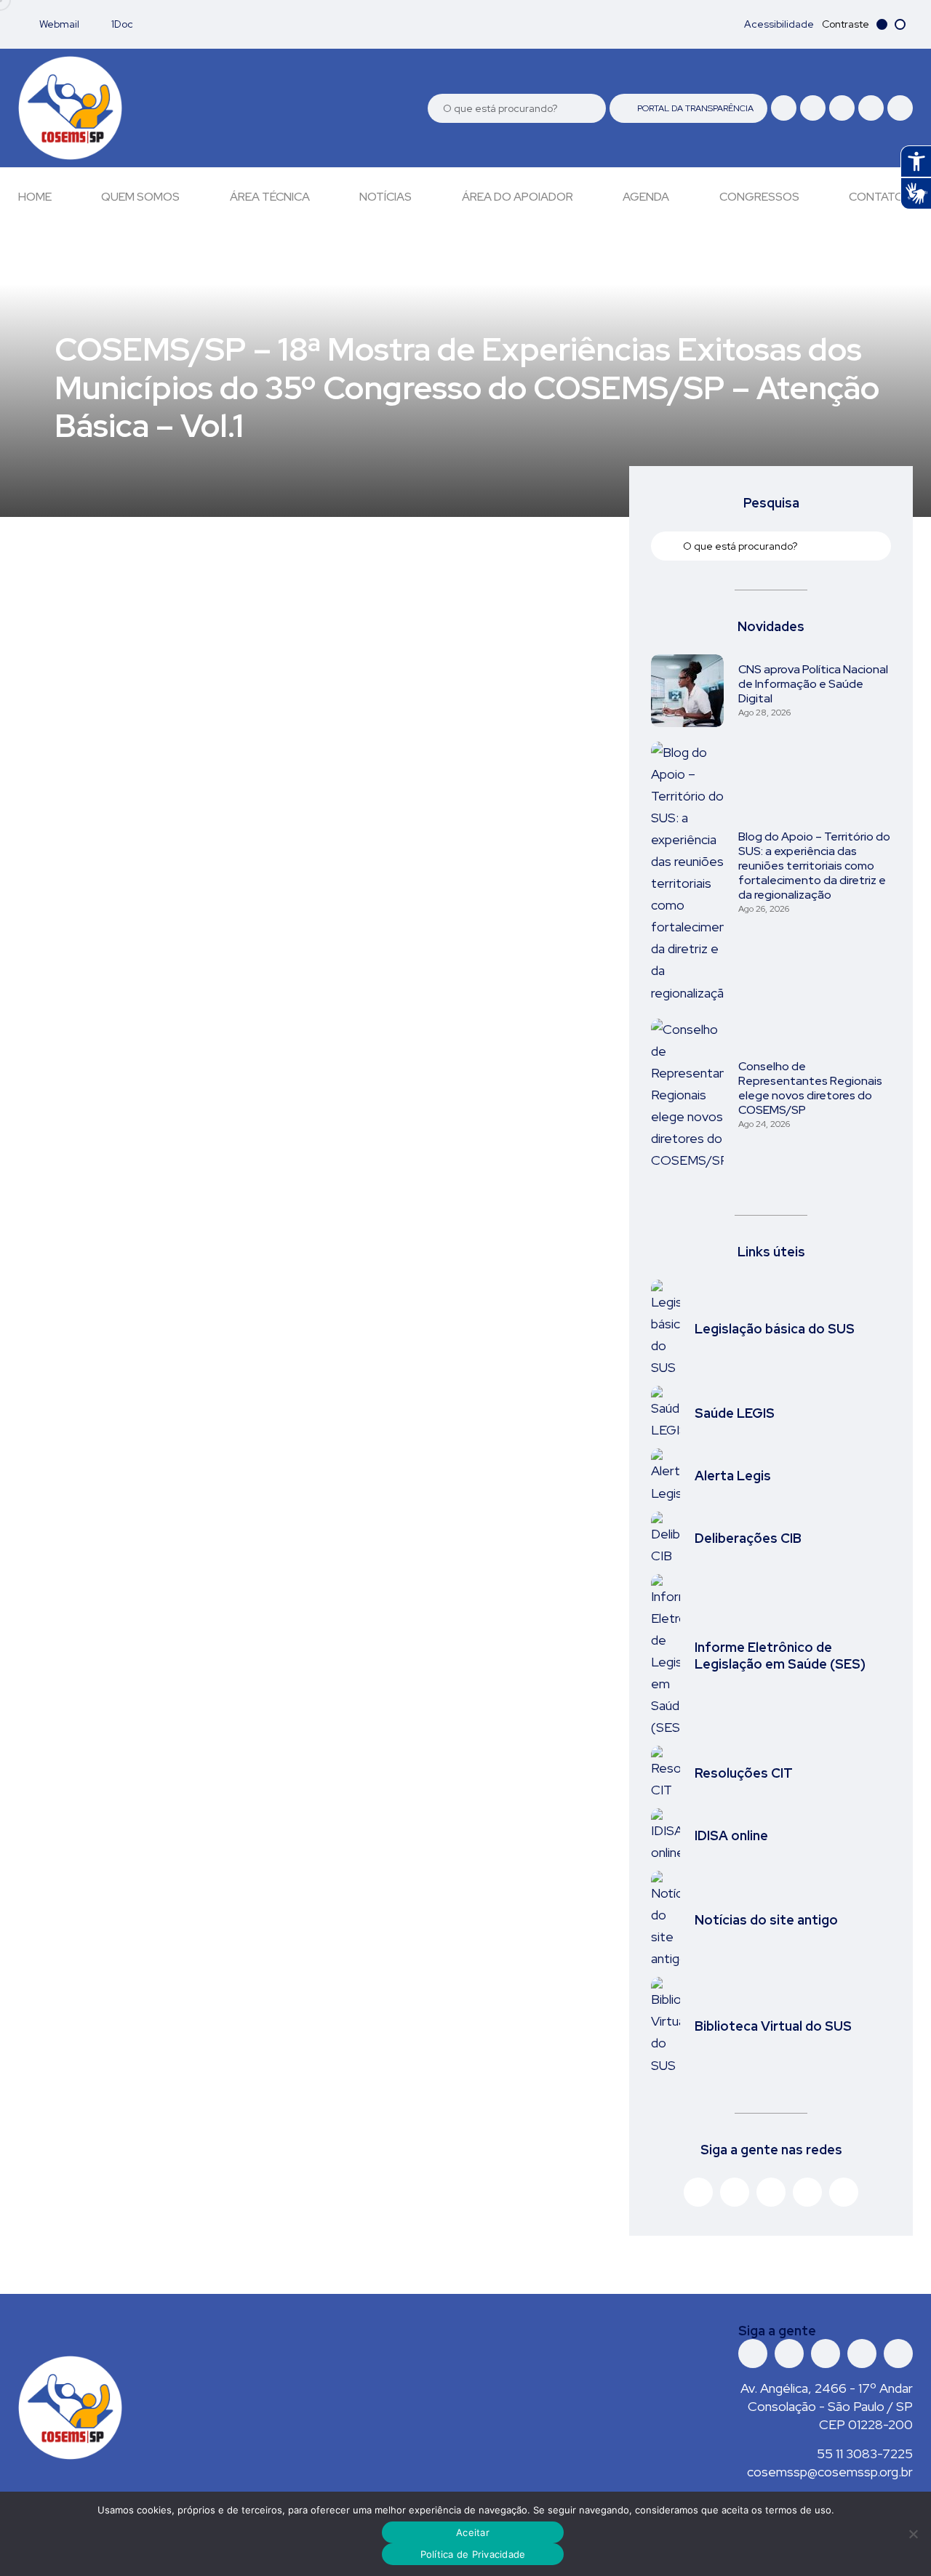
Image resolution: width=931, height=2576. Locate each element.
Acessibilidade (779, 24)
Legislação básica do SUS (775, 1329)
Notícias (385, 197)
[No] (913, 2534)
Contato (876, 197)
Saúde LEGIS (735, 1413)
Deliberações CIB (748, 1538)
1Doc (121, 24)
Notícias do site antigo (766, 1920)
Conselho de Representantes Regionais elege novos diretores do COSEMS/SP (810, 1088)
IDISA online (731, 1835)
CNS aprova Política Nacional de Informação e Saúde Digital (813, 684)
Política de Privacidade (473, 2554)
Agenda (646, 197)
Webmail (58, 24)
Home (35, 197)
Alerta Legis (733, 1476)
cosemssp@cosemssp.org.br (830, 2472)
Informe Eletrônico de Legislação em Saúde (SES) (780, 1656)
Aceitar (473, 2532)
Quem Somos (140, 197)
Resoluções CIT (744, 1773)
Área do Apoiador (518, 197)
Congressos (759, 197)
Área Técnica (270, 197)
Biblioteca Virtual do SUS (773, 2026)
